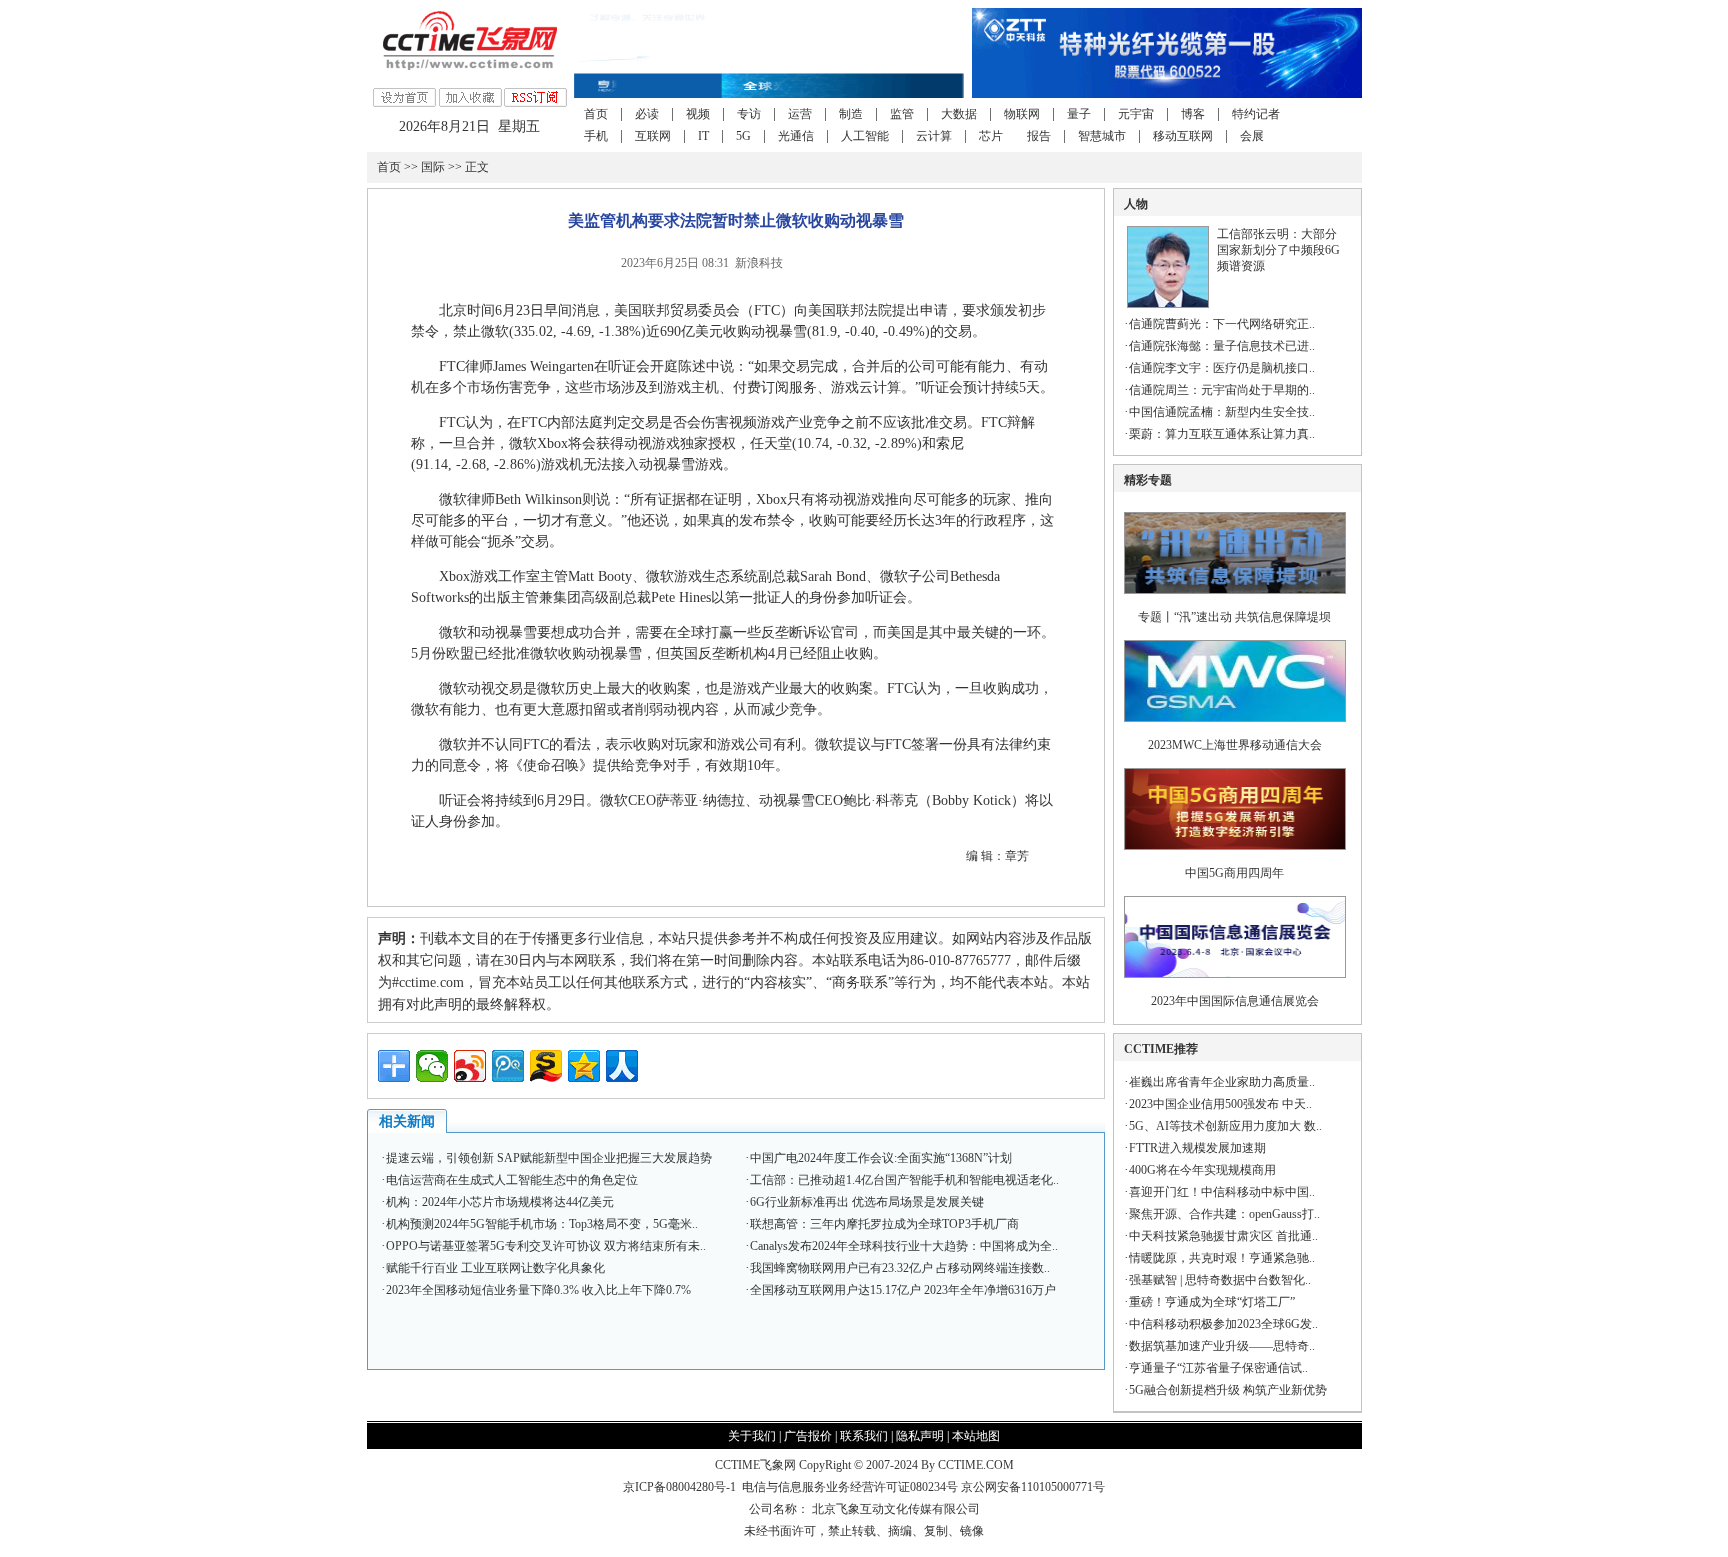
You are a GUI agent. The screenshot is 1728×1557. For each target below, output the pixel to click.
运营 (800, 114)
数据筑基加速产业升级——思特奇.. (1222, 1346)
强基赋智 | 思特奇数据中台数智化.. (1220, 1280)
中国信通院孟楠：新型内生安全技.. (1222, 412)
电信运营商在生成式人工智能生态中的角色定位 (512, 1180)
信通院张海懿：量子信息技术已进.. (1222, 346)
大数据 (959, 114)
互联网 (653, 136)
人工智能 (865, 136)
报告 (1039, 136)
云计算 (934, 136)
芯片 (991, 136)
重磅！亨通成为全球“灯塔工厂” (1212, 1302)
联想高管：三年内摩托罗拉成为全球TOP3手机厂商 (884, 1224)
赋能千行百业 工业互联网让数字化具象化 (495, 1268)
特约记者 (1256, 114)
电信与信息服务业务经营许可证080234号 (851, 1487)
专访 (749, 114)
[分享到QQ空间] (584, 1066)
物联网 (1022, 114)
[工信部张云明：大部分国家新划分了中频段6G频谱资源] (1168, 304)
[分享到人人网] (622, 1066)
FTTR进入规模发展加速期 (1197, 1148)
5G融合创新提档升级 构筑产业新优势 (1228, 1390)
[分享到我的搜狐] (546, 1066)
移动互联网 (1183, 136)
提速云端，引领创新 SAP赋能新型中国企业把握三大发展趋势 (549, 1158)
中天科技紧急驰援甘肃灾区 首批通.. (1223, 1236)
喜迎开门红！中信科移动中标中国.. (1222, 1192)
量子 (1079, 114)
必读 (647, 114)
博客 (1193, 114)
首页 (596, 114)
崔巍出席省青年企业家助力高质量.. (1222, 1082)
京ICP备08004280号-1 (679, 1487)
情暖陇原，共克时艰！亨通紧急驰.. (1222, 1258)
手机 (596, 136)
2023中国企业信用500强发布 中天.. (1220, 1104)
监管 (902, 114)
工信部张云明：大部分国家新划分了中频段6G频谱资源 (1278, 250)
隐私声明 (920, 1436)
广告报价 (808, 1436)
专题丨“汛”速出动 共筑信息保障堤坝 (1234, 617)
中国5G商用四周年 (1234, 873)
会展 (1252, 136)
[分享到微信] (432, 1066)
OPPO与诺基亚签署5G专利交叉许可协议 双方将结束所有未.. (546, 1246)
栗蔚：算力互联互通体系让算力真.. (1222, 434)
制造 (851, 114)
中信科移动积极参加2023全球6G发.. (1223, 1324)
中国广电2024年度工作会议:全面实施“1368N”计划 (881, 1158)
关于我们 (752, 1436)
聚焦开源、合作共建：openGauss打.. (1224, 1214)
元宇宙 (1136, 114)
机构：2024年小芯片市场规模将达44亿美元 (500, 1202)
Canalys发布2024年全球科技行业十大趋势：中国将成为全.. (904, 1246)
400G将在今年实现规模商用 (1202, 1170)
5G (743, 136)
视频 (698, 114)
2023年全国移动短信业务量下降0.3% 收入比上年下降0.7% (538, 1290)
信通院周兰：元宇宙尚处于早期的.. (1222, 390)
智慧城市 (1102, 136)
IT (703, 136)
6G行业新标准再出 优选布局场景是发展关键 (867, 1202)
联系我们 (864, 1436)
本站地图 (976, 1436)
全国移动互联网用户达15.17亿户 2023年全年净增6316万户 (903, 1290)
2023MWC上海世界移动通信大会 (1235, 745)
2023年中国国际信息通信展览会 (1235, 1001)
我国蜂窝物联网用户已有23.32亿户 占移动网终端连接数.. (900, 1268)
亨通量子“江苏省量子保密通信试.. (1218, 1368)
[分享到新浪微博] (470, 1066)
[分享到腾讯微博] (508, 1066)
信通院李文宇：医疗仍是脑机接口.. (1222, 368)
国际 (433, 167)
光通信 (796, 136)
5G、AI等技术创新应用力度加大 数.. (1225, 1126)
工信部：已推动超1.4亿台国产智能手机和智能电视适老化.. (904, 1180)
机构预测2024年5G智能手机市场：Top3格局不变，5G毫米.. (542, 1224)
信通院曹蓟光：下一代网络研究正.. (1222, 324)
